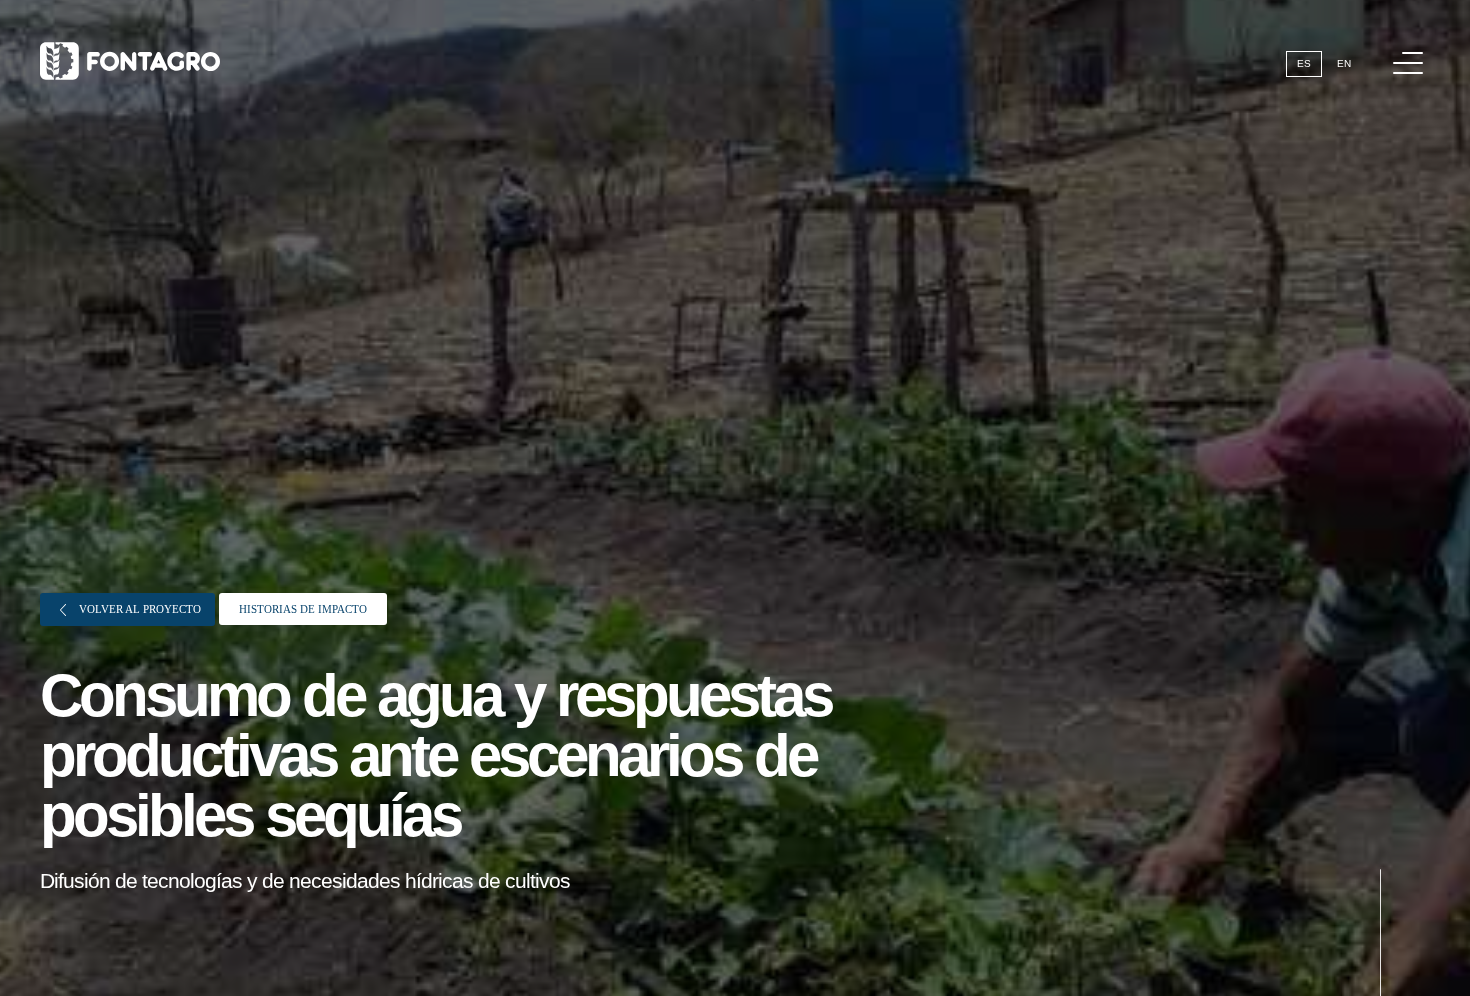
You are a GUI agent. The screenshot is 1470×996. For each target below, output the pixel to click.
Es (1304, 63)
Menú (1408, 63)
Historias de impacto (303, 609)
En (1344, 63)
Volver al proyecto (138, 609)
